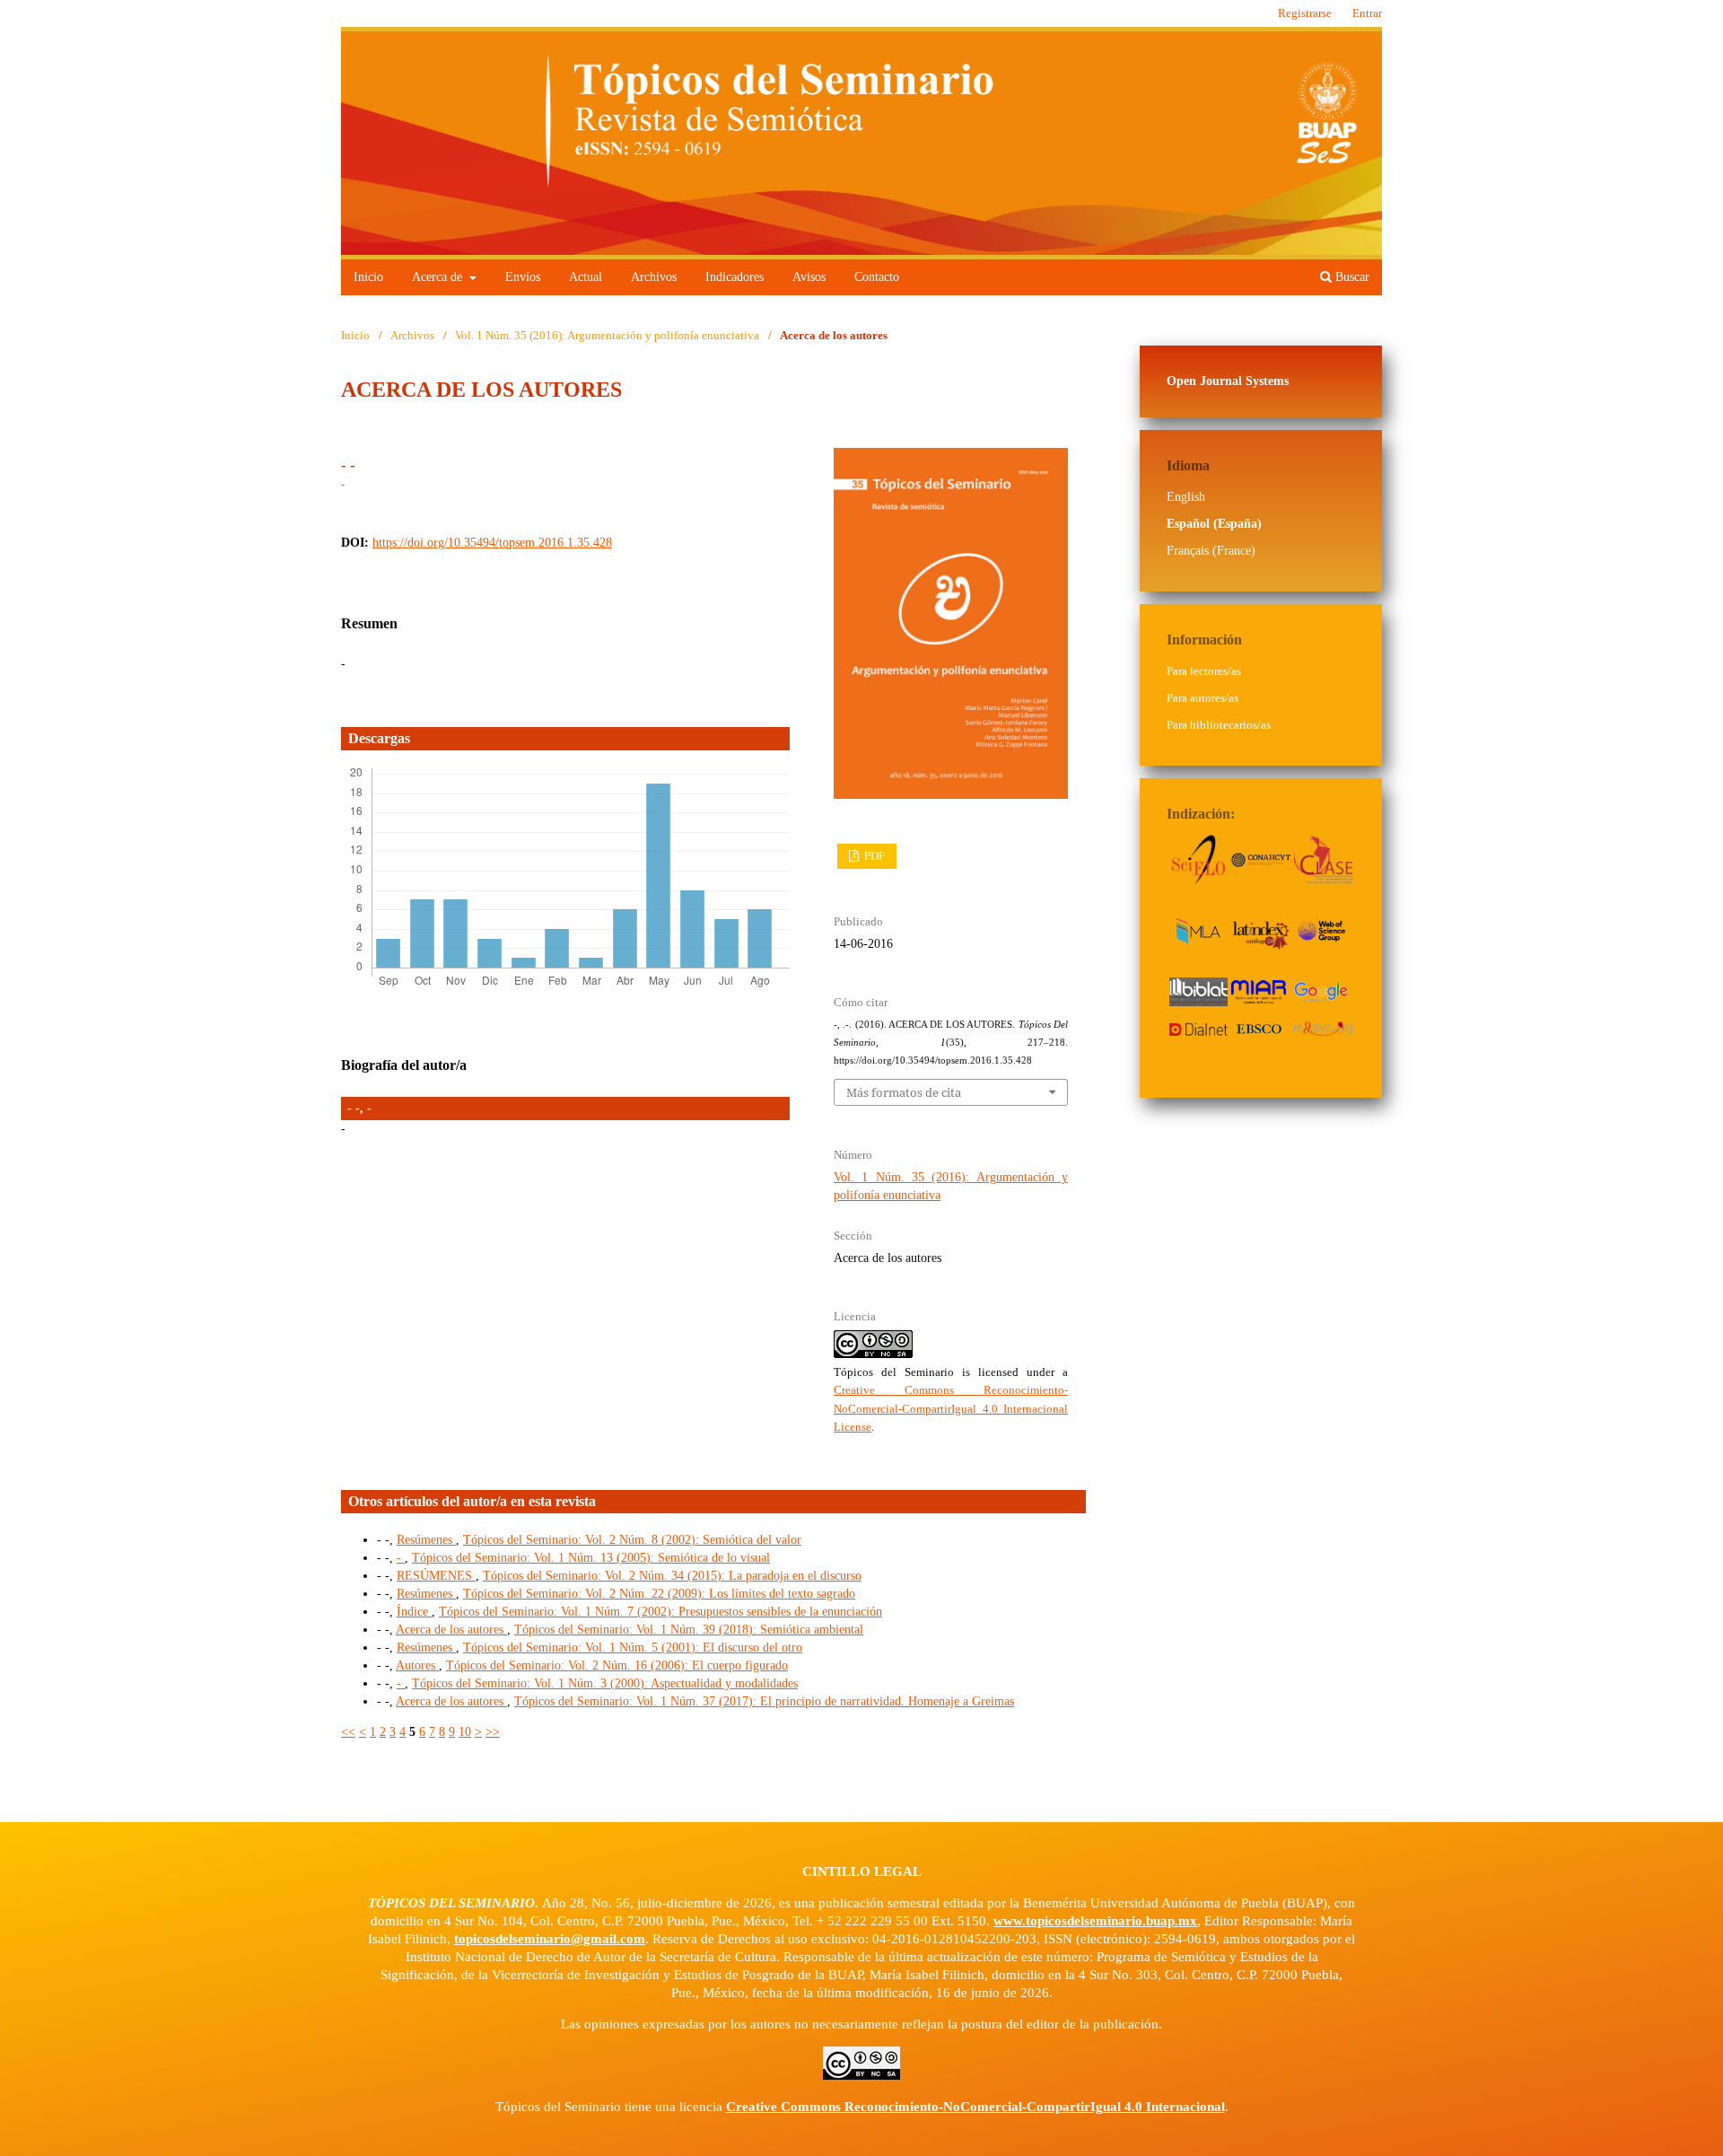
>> (493, 1732)
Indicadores (735, 277)
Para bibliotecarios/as (1219, 725)
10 (465, 1732)
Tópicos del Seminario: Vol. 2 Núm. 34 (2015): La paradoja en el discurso (672, 1576)
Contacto (877, 277)
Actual (586, 277)
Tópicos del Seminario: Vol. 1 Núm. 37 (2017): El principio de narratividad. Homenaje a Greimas (764, 1701)
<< (348, 1732)
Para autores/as (1203, 698)
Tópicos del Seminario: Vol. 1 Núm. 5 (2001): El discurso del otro (633, 1648)
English (1186, 497)
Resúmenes (426, 1540)
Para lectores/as (1204, 671)
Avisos (809, 277)
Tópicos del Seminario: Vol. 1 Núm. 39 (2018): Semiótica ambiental (689, 1630)
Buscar (1351, 277)
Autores (417, 1665)
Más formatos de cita (904, 1092)
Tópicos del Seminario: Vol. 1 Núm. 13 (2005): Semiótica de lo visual (591, 1558)
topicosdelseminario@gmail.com (550, 1939)
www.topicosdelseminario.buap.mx (1095, 1921)
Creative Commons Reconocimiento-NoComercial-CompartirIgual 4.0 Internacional (975, 2107)
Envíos (523, 277)
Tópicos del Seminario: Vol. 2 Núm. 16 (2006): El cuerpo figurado (617, 1665)
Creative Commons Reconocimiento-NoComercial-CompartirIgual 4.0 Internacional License (951, 1408)
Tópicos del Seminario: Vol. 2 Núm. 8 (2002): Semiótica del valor (632, 1540)
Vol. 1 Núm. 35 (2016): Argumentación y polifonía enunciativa (607, 335)
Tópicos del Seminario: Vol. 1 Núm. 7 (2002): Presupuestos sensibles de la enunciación (660, 1612)
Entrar (1367, 13)
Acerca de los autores (451, 1630)
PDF (873, 856)
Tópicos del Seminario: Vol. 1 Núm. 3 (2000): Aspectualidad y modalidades (605, 1683)
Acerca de (439, 277)
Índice (414, 1612)
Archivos (654, 277)
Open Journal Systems (1228, 381)
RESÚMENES (436, 1576)
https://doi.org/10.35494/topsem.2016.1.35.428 (492, 543)
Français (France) (1211, 551)
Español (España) (1214, 524)
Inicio (368, 277)
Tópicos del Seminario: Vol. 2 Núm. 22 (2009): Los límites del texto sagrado (659, 1594)
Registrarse (1305, 13)
